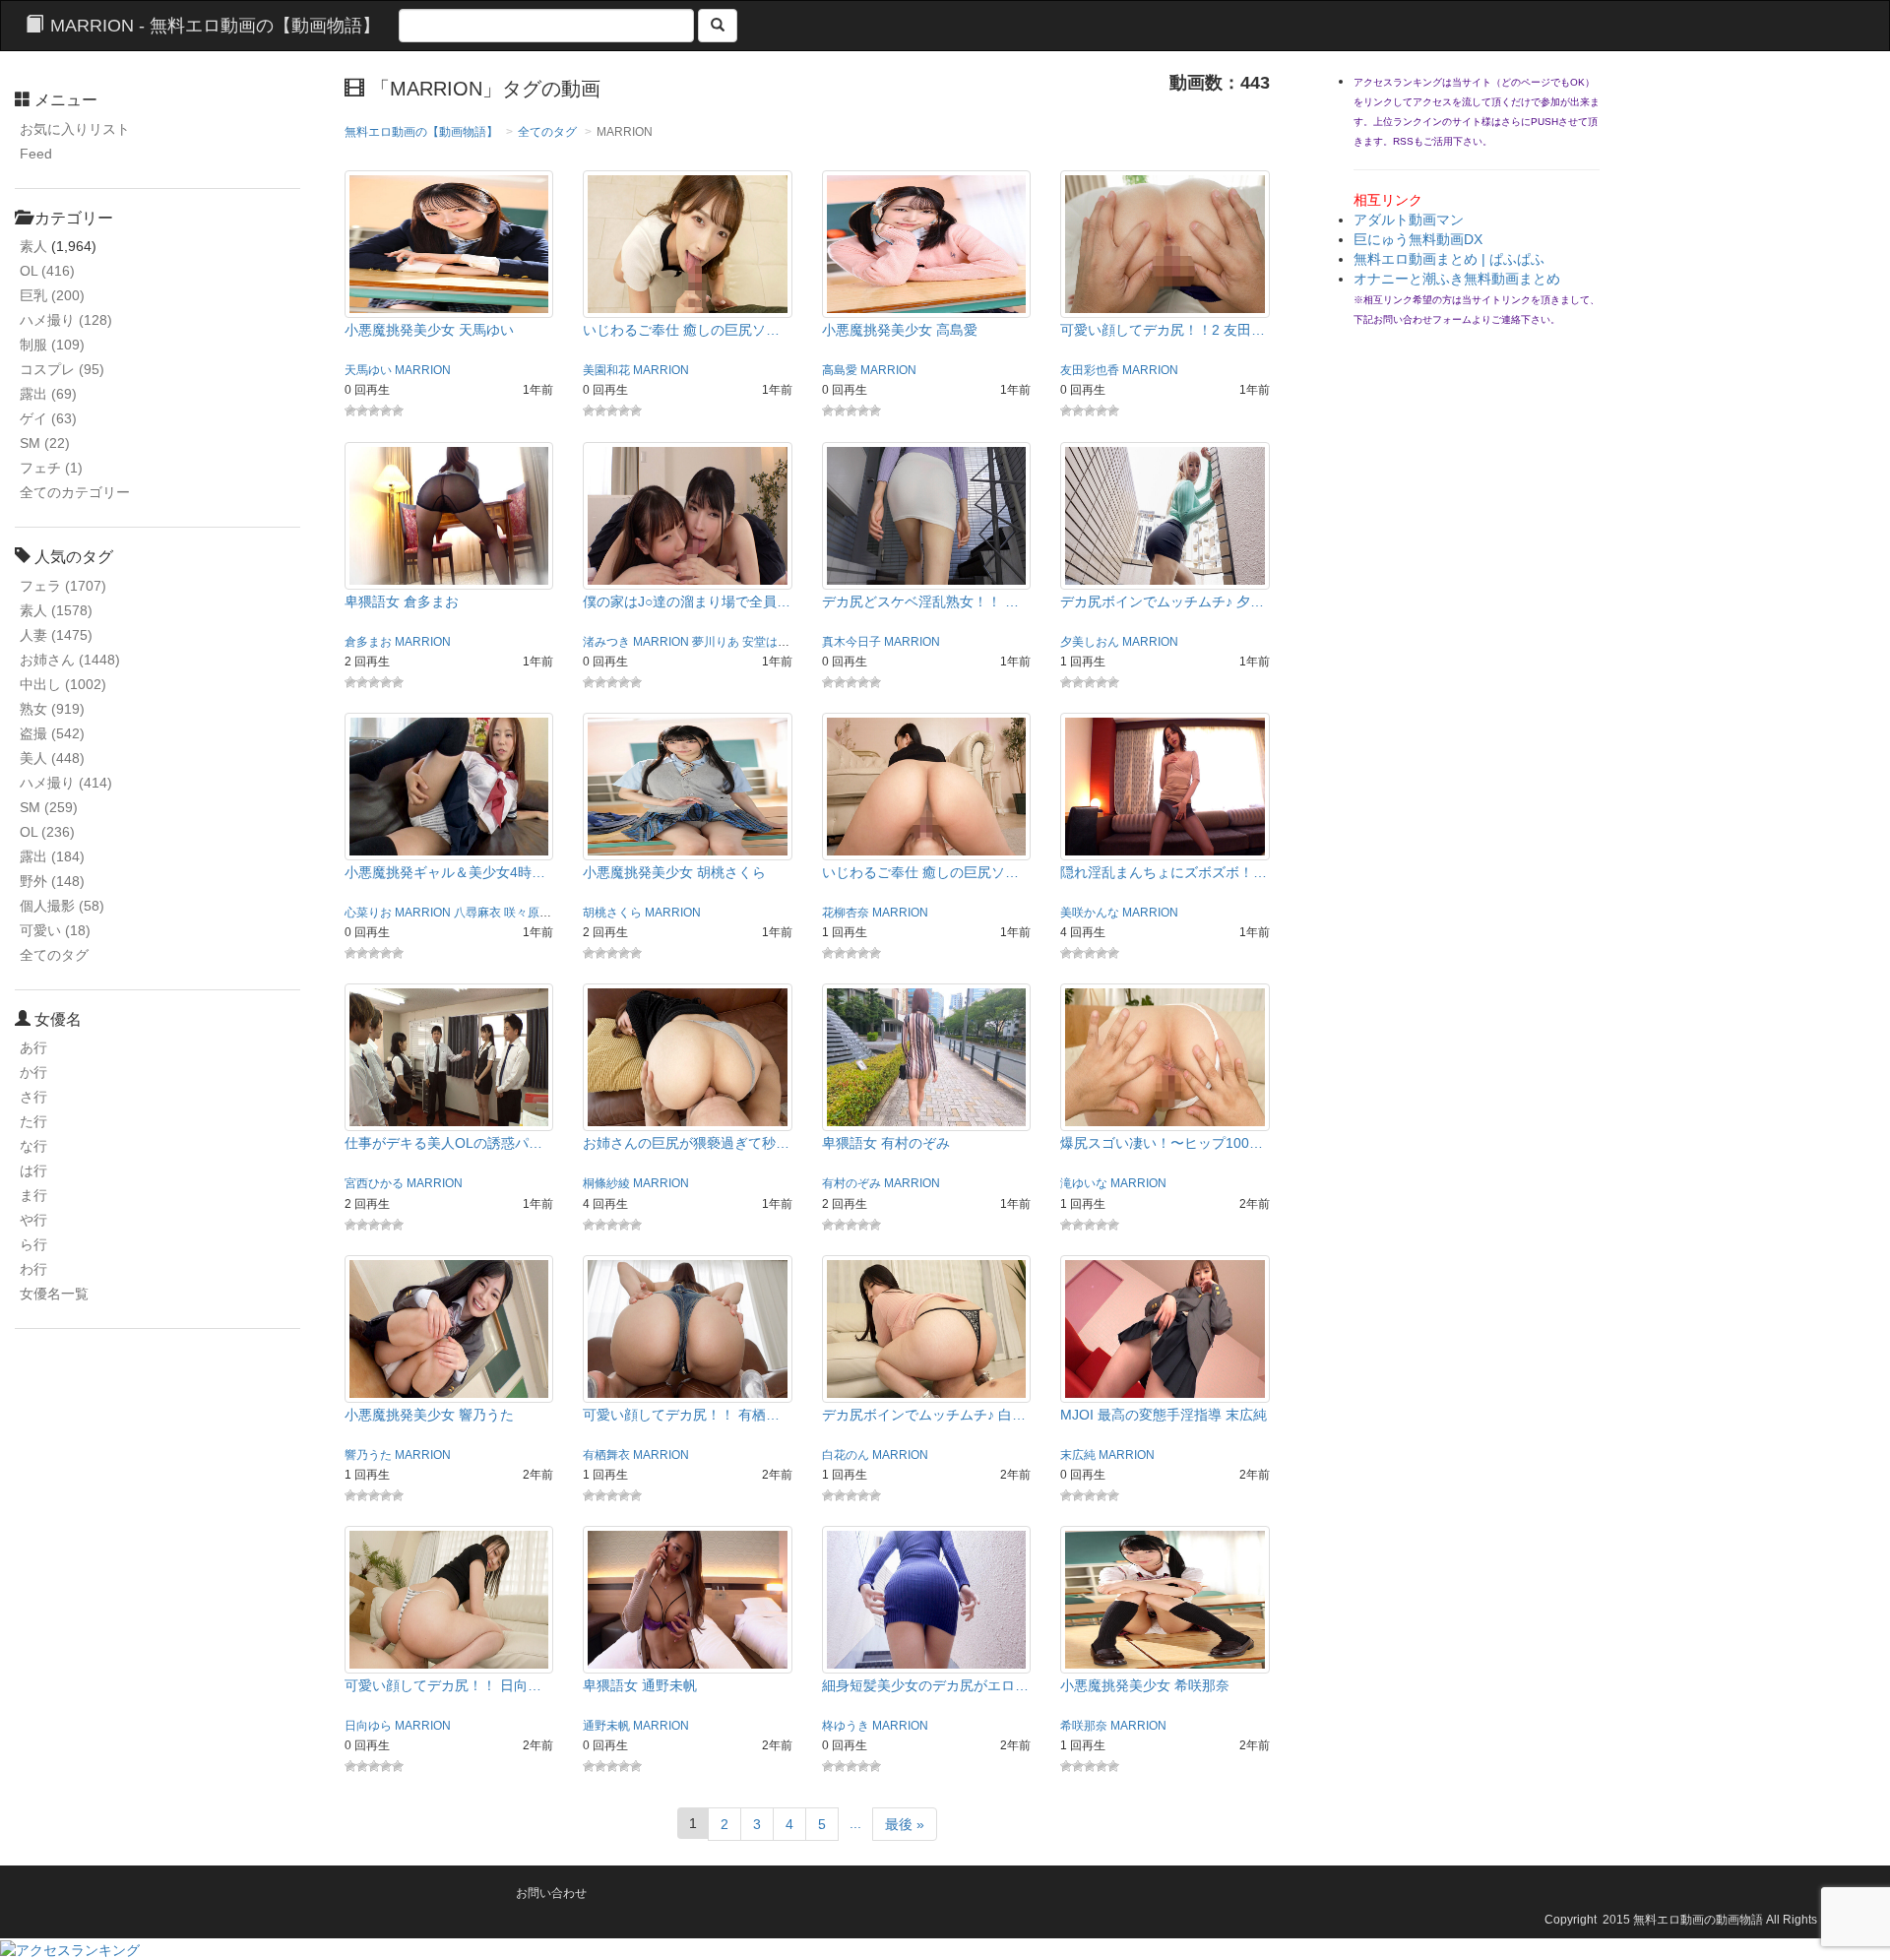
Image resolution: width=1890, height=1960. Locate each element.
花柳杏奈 (846, 913)
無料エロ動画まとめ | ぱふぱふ (1449, 259)
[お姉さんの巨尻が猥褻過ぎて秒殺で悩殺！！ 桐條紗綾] (688, 1056)
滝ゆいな (1084, 1183)
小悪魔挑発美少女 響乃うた (429, 1415)
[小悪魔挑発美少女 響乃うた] (449, 1328)
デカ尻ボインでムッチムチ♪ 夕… (1162, 601)
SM (45, 443)
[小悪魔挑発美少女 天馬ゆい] (449, 243)
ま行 (33, 1195)
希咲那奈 (1084, 1726)
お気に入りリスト (75, 129)
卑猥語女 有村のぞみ (886, 1143)
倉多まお (368, 642)
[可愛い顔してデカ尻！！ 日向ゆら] (449, 1599)
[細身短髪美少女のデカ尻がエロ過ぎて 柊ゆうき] (927, 1599)
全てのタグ (54, 955)
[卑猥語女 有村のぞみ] (927, 1056)
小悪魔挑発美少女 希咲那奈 (1145, 1685)
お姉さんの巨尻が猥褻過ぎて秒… (686, 1143)
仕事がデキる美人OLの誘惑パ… (443, 1143)
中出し (63, 684)
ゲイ (48, 418)
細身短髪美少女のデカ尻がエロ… (925, 1685)
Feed (36, 154)
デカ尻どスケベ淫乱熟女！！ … (920, 601)
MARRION (423, 370)
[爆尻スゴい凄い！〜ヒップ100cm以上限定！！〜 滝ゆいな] (1165, 1056)
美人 (52, 758)
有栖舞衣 (606, 1455)
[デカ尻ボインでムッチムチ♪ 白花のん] (927, 1328)
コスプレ (62, 369)
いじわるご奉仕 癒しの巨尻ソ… (681, 330)
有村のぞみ (851, 1183)
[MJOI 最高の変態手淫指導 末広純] (1165, 1328)
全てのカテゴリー (75, 492)
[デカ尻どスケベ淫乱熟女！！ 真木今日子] (927, 514)
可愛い (55, 930)
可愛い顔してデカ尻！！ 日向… (443, 1685)
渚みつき (606, 642)
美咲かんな (1090, 913)
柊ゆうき (846, 1726)
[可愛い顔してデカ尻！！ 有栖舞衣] (688, 1328)
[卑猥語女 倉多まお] (449, 514)
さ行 (33, 1097)
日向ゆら (368, 1726)
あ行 (33, 1047)
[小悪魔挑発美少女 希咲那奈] (1165, 1599)
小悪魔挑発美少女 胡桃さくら (674, 872)
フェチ (51, 468)
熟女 (52, 709)
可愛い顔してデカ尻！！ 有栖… (681, 1415)
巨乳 (52, 295)
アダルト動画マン (1409, 220)
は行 (33, 1170)
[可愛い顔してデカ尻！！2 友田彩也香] (1165, 243)
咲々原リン (534, 913)
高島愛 (840, 370)
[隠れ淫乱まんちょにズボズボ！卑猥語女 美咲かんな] (1165, 786)
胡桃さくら (612, 913)
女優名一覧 (54, 1294)
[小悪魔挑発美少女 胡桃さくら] (688, 786)
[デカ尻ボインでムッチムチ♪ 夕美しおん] (1165, 514)
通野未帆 (606, 1726)
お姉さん (70, 660)
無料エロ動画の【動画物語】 (421, 132)
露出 (48, 394)
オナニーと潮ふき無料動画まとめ (1457, 279)
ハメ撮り (66, 320)
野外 (52, 881)
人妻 (56, 635)
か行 (33, 1072)
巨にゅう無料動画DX (1418, 239)
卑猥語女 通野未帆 (640, 1685)
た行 (33, 1121)
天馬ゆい (368, 370)
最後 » (905, 1824)
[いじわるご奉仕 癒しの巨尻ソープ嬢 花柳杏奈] (927, 786)
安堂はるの (772, 642)
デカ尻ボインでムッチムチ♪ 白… (924, 1415)
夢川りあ (716, 642)
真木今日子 (851, 642)
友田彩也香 (1090, 370)
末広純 (1078, 1455)
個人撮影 (62, 906)
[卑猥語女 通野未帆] (688, 1599)
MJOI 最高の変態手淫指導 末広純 (1164, 1415)
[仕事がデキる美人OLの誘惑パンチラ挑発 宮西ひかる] (449, 1056)
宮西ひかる (374, 1183)
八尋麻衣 (477, 913)
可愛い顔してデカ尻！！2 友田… (1163, 330)
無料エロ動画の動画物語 (1698, 1920)
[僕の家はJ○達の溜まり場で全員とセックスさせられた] (688, 514)
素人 (33, 246)
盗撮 (52, 733)
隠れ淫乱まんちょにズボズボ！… (1164, 872)
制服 (52, 345)
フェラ (63, 586)
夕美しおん (1090, 642)
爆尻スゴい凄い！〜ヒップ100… (1162, 1143)
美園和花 (606, 370)
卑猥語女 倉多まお (402, 601)
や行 (33, 1220)
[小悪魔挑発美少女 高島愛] (927, 243)
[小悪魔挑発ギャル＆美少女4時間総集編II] (449, 786)
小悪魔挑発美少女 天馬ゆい (429, 330)
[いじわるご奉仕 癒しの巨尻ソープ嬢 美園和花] (688, 243)
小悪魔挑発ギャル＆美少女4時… (445, 872)
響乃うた (368, 1455)
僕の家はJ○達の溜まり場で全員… (687, 601)
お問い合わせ (551, 1893)
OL (47, 271)
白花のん (846, 1455)
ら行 (33, 1244)
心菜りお (368, 913)
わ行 (33, 1269)
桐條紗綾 (606, 1183)
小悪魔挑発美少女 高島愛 (900, 330)
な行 (33, 1146)
